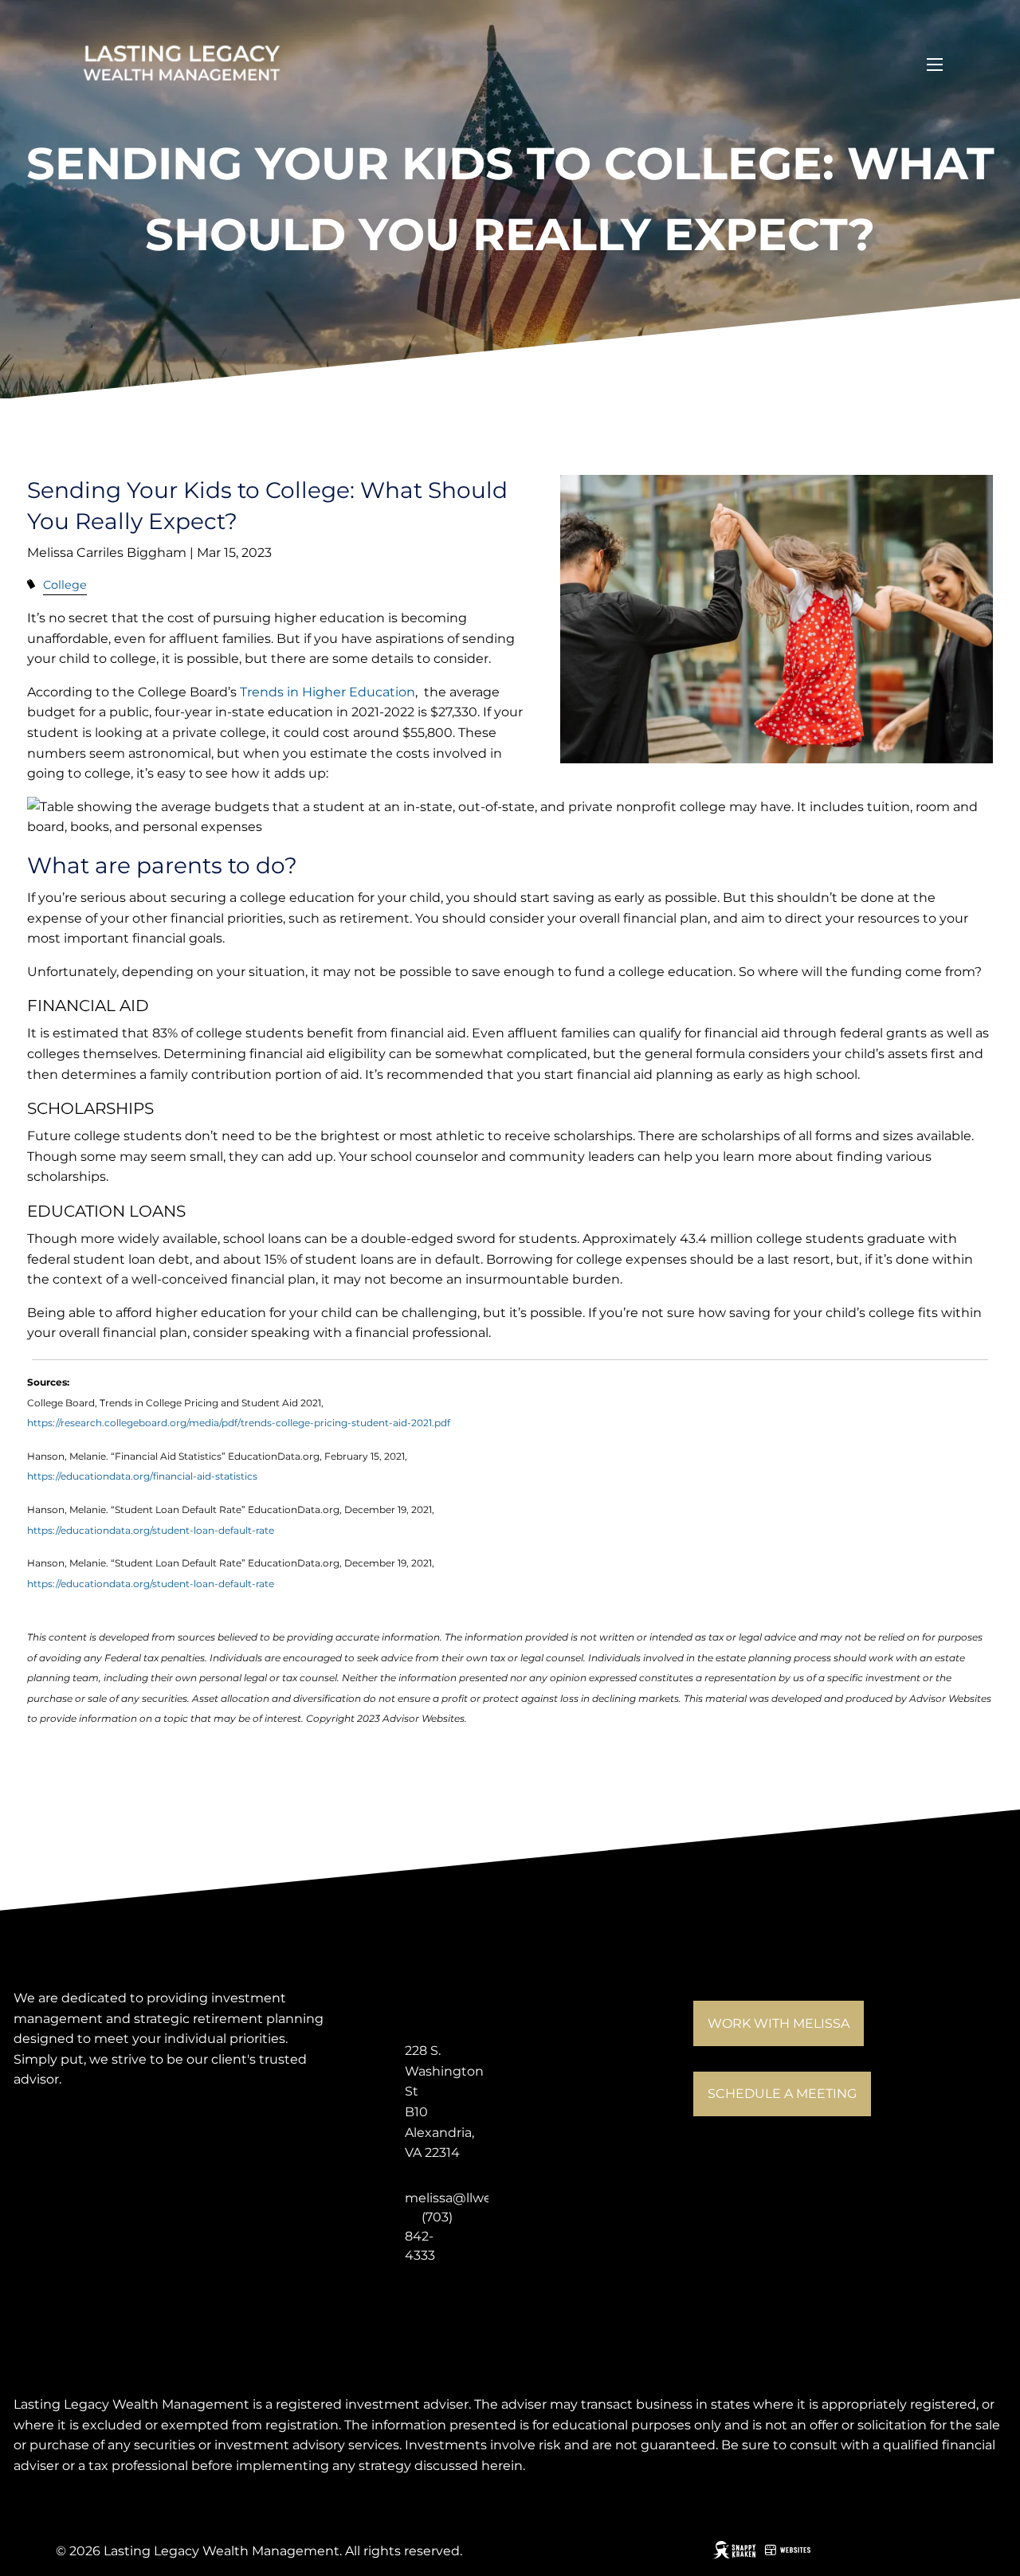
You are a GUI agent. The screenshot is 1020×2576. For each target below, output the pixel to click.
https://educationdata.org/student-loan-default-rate (151, 1530)
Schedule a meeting (782, 2094)
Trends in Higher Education (328, 692)
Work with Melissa (779, 2023)
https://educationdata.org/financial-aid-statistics (142, 1476)
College (65, 585)
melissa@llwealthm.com (483, 2198)
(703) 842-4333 (429, 2236)
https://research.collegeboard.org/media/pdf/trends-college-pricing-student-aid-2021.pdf (239, 1423)
